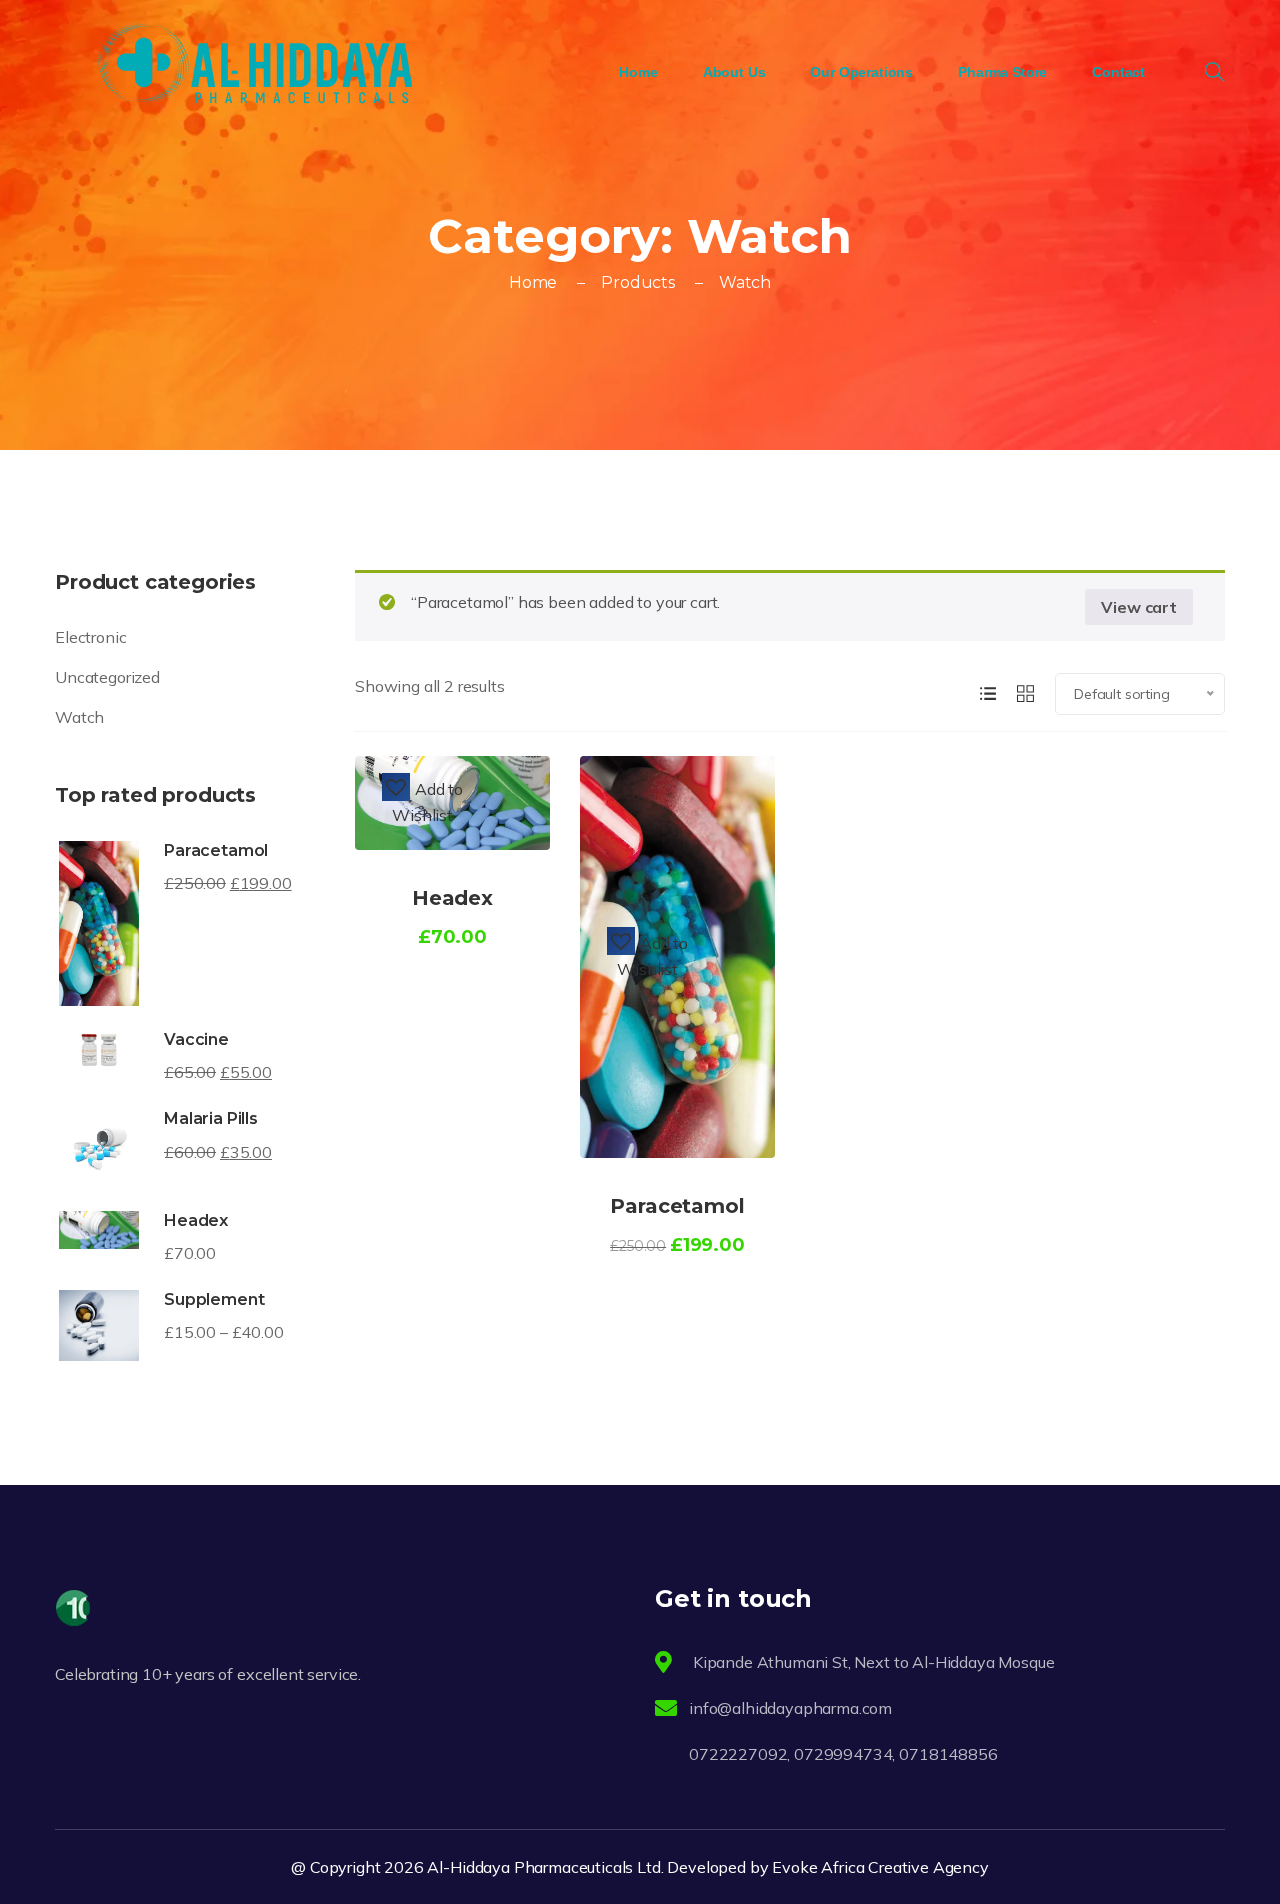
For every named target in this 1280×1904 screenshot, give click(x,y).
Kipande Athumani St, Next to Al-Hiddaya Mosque (871, 1662)
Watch (79, 717)
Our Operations (861, 72)
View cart (1139, 607)
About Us (734, 72)
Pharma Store (1002, 72)
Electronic (90, 637)
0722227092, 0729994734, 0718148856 (845, 1754)
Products (638, 282)
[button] (422, 800)
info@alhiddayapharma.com (790, 1708)
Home (638, 72)
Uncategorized (107, 677)
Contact (1118, 72)
